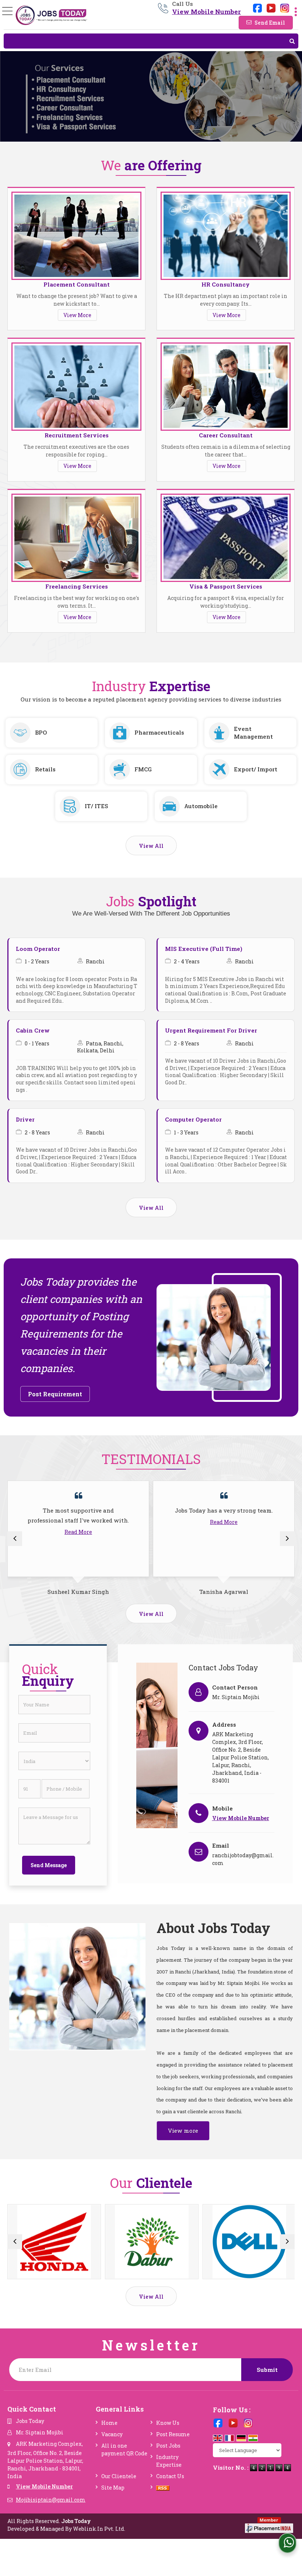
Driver (25, 1119)
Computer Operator (193, 1119)
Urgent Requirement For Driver (211, 1030)
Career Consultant (226, 435)
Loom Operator (38, 949)
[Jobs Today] (51, 15)
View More (77, 315)
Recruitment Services (77, 435)
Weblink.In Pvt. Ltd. (99, 2529)
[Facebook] (257, 7)
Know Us (168, 2423)
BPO (41, 732)
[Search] (151, 41)
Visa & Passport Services (226, 586)
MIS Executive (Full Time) (204, 949)
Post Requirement (55, 1394)
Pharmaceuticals (159, 732)
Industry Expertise (169, 2461)
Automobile (201, 806)
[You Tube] (271, 7)
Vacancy (112, 2434)
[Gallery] (54, 2242)
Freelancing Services (77, 586)
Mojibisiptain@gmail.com (51, 2500)
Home (109, 2423)
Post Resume (173, 2434)
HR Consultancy (226, 284)
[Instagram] (285, 7)
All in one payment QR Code (124, 2449)
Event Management (253, 733)
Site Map (113, 2488)
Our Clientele (119, 2476)
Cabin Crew (33, 1030)
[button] (206, 12)
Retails (45, 769)
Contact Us (170, 2476)
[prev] (15, 1539)
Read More (78, 1532)
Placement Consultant (77, 284)
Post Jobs (168, 2446)
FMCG (143, 769)
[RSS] (163, 2488)
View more (183, 2131)
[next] (287, 1539)
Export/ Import (256, 769)
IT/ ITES (96, 806)
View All (151, 846)
